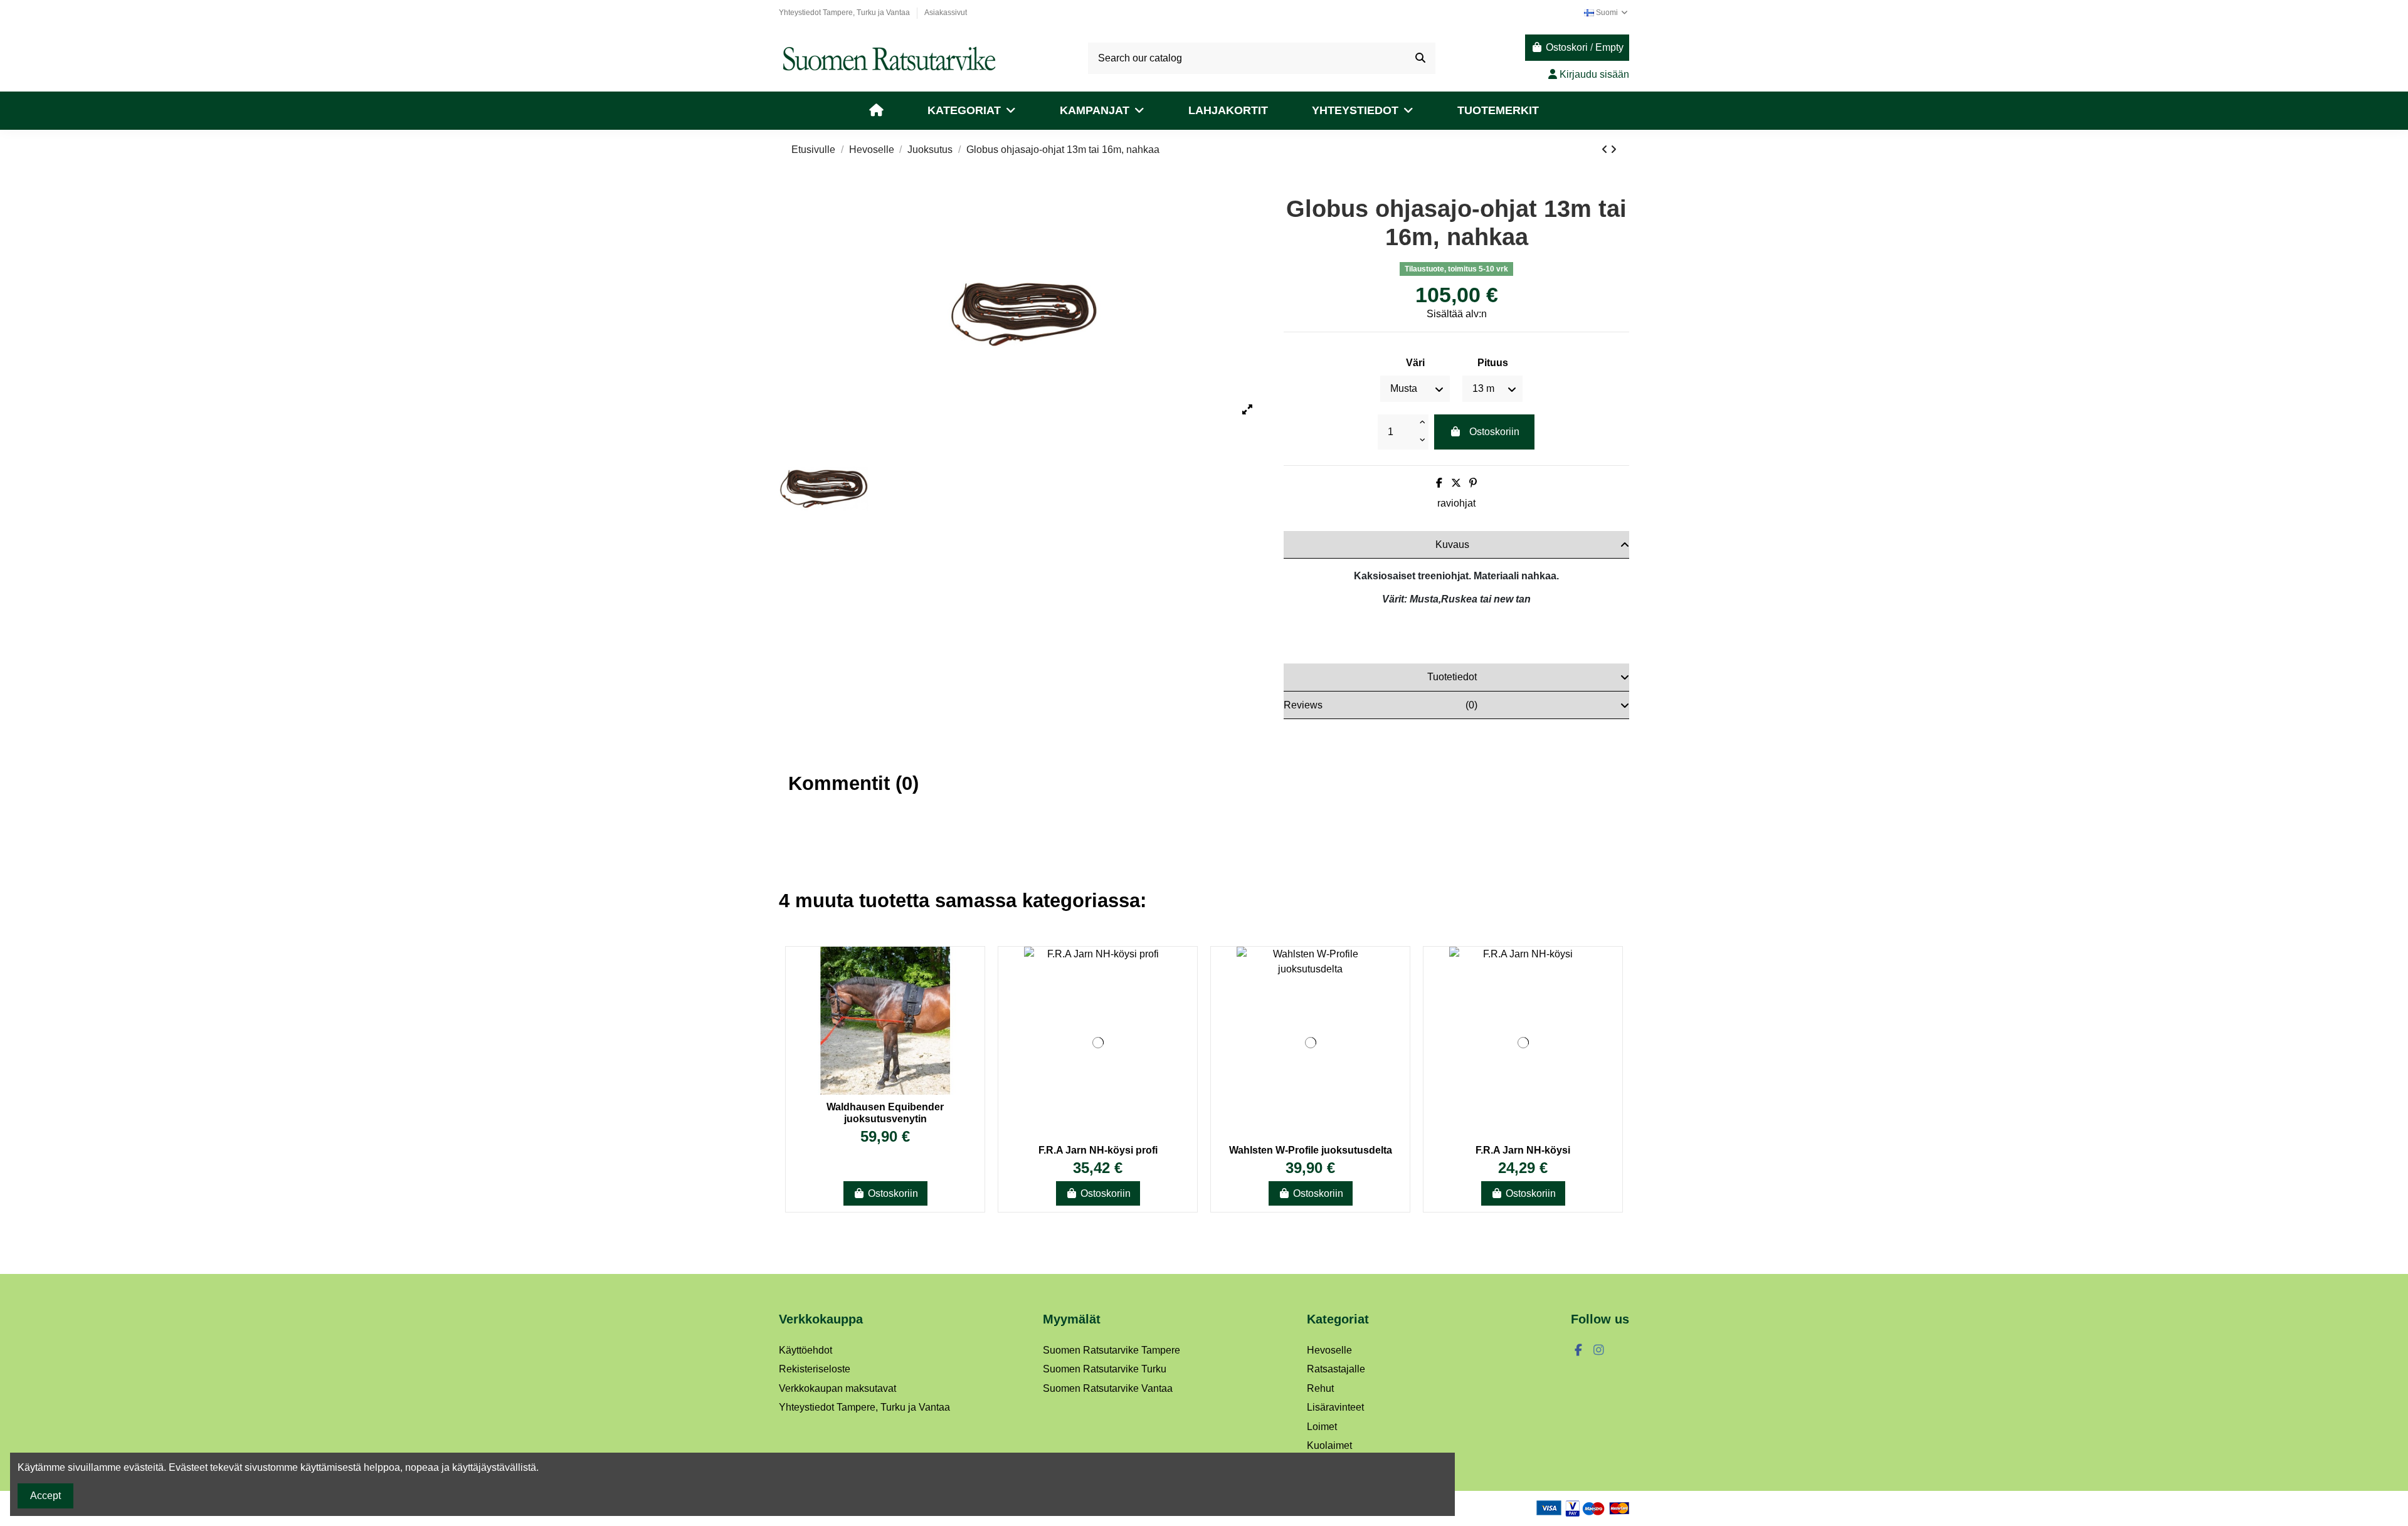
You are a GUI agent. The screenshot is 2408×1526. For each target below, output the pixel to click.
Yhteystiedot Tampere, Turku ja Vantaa (845, 13)
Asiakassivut (946, 13)
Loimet (1322, 1427)
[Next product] (1613, 150)
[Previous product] (1606, 150)
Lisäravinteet (1335, 1407)
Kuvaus (1452, 545)
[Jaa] (1439, 483)
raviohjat (1456, 503)
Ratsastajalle (1336, 1369)
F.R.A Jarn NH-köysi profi (1098, 1150)
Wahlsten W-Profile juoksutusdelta (1311, 1150)
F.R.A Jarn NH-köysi (1523, 1150)
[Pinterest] (1473, 483)
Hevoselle (1329, 1350)
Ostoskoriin (1494, 432)
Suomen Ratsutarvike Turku (1105, 1369)
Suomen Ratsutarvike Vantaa (1108, 1388)
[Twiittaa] (1456, 483)
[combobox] (1262, 58)
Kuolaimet (1329, 1445)
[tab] (1456, 545)
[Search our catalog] (1420, 58)
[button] (972, 111)
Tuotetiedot (1452, 677)
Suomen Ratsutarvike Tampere (1112, 1350)
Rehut (1320, 1388)
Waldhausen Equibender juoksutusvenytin (885, 1113)
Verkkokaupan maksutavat (837, 1388)
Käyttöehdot (805, 1350)
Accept (45, 1496)
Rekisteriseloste (815, 1369)
